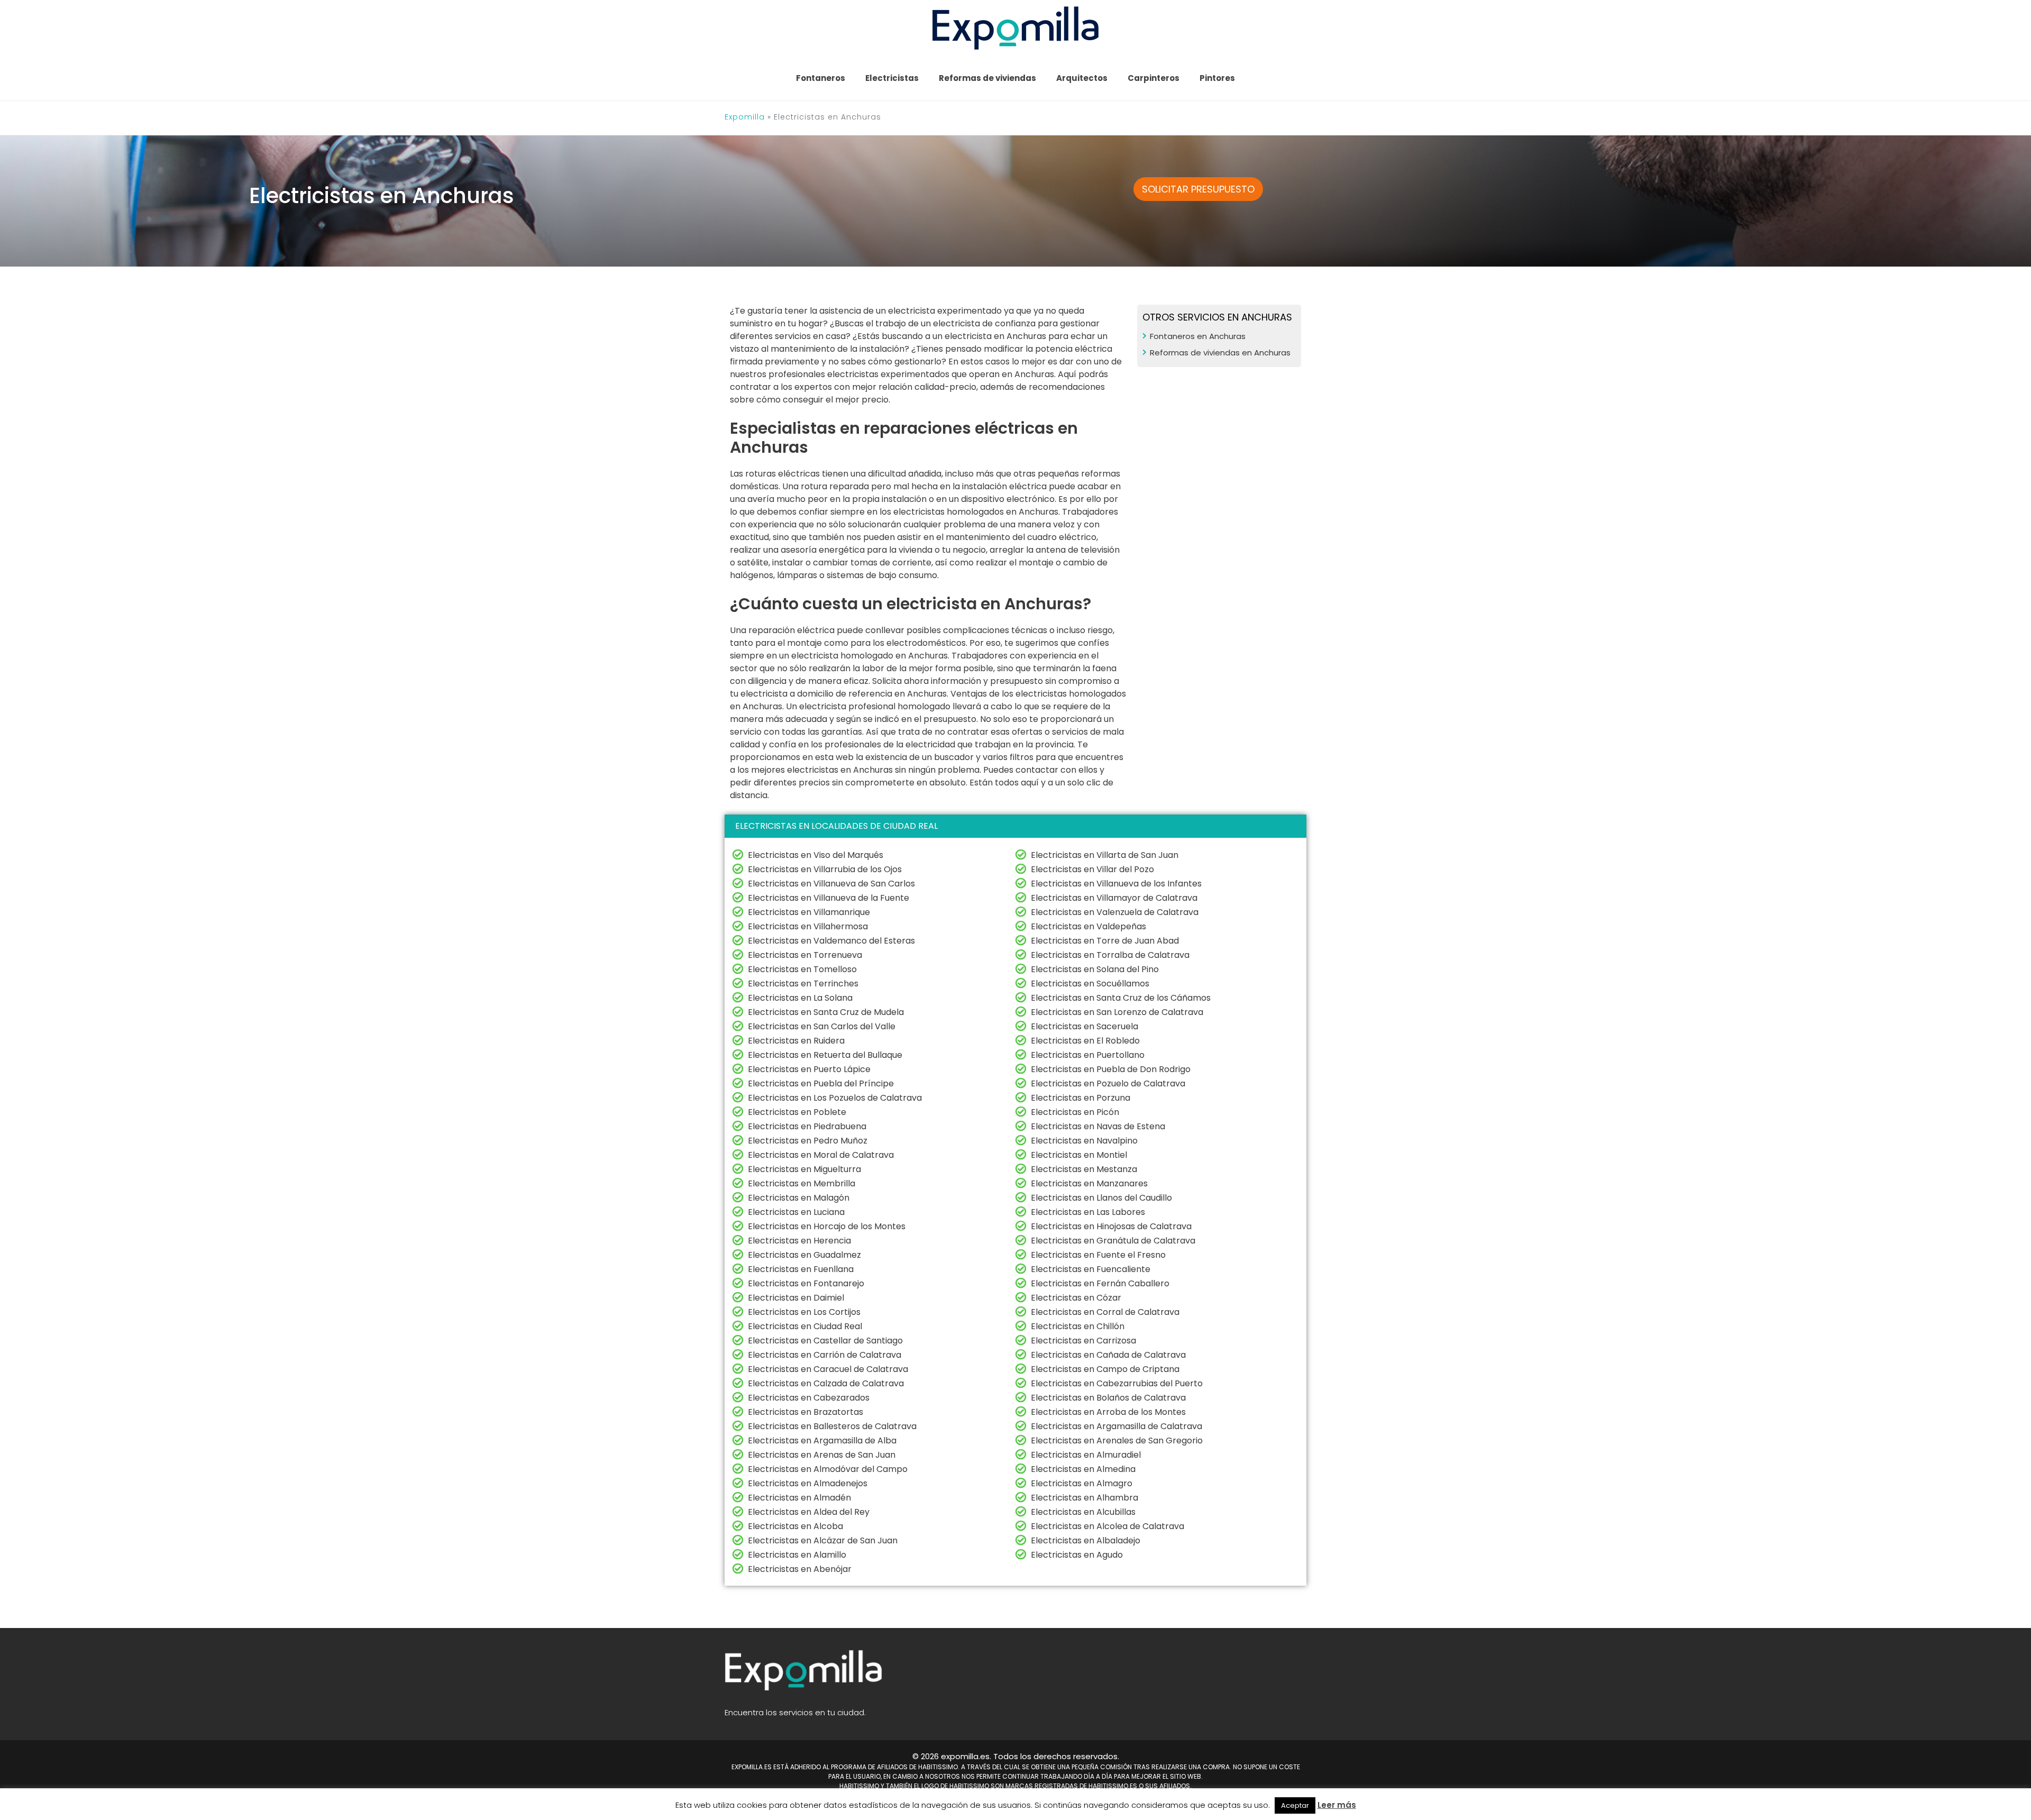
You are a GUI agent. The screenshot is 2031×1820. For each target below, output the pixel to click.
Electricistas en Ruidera (796, 1041)
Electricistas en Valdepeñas (1088, 926)
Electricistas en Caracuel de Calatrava (828, 1369)
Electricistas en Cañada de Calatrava (1108, 1355)
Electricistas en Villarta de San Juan (1105, 855)
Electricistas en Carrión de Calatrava (825, 1355)
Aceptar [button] (1295, 1805)
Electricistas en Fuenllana (801, 1269)
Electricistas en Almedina (1083, 1469)
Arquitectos (1082, 78)
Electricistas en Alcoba (795, 1526)
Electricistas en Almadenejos (808, 1483)
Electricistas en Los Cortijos (804, 1312)
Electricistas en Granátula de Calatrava (1113, 1241)
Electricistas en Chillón (1078, 1326)
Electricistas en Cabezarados (809, 1398)
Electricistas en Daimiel (796, 1298)
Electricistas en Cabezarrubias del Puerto (1117, 1383)
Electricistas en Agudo (1077, 1555)
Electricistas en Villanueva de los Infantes (1116, 884)
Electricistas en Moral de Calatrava (821, 1155)
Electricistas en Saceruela (1085, 1026)
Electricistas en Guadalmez (804, 1255)
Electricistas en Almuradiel (1086, 1455)
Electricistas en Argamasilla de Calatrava (1117, 1426)
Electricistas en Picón (1075, 1112)
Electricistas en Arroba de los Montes (1108, 1412)
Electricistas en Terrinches (803, 984)
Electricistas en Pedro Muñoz (808, 1141)
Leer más (1337, 1805)
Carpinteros (1154, 78)
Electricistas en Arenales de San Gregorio (1117, 1441)
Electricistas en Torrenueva (805, 955)
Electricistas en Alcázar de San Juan (823, 1540)
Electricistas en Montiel (1079, 1155)
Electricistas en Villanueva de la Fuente (829, 898)
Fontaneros (821, 78)
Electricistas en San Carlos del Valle (822, 1026)
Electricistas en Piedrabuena (807, 1126)
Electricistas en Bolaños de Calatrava (1108, 1398)
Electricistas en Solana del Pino (1095, 969)
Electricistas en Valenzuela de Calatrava (1115, 912)
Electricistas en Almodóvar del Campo (828, 1469)
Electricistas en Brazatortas (806, 1412)
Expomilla (745, 117)
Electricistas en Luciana (796, 1212)
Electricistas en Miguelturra (804, 1169)
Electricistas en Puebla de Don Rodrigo (1111, 1069)
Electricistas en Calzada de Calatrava (826, 1383)
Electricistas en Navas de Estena (1098, 1126)
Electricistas (892, 78)
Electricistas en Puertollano (1088, 1055)
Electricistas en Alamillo (797, 1555)
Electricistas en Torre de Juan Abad (1105, 941)
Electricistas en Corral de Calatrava (1105, 1312)
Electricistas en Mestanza (1084, 1169)
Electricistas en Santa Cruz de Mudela (826, 1012)
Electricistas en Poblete (797, 1112)
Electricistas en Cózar (1076, 1298)
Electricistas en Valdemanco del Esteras (831, 941)
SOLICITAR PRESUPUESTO (1198, 189)
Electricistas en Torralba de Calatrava (1110, 955)
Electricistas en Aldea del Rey (809, 1512)
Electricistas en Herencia (799, 1241)
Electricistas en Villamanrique (809, 912)
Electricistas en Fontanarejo (806, 1283)
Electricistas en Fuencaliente (1091, 1269)
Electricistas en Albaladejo (1086, 1540)
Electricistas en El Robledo (1085, 1041)
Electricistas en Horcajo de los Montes (827, 1226)
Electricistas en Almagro (1082, 1483)
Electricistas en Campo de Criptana (1105, 1369)
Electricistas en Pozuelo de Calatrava (1108, 1083)
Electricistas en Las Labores (1088, 1212)
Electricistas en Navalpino (1084, 1141)
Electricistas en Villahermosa (808, 926)
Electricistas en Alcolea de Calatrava (1108, 1526)
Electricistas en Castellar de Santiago (825, 1341)
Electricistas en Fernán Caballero (1100, 1283)
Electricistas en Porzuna (1081, 1098)
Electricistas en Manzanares (1089, 1183)
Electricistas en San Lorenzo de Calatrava (1117, 1012)
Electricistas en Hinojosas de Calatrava (1111, 1226)
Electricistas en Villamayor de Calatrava (1114, 898)
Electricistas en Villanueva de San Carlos (831, 884)
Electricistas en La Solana (800, 998)
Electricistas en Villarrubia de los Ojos (825, 869)
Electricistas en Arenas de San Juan (822, 1455)
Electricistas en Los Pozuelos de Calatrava (835, 1098)
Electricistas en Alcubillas (1083, 1512)
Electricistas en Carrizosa (1083, 1341)
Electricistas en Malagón (799, 1198)
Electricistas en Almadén (799, 1498)
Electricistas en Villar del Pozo (1092, 869)
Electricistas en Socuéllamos (1090, 984)
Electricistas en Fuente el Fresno (1098, 1255)
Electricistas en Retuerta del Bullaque (825, 1055)
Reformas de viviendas (987, 78)
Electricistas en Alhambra (1085, 1498)
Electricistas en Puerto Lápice (809, 1069)
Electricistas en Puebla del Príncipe (821, 1083)
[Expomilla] (1016, 27)
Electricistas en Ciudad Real (805, 1326)
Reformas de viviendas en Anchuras (1220, 353)
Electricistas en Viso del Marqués (816, 855)
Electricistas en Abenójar (800, 1569)
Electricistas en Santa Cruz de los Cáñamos (1121, 998)
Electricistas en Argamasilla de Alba (822, 1441)
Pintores (1217, 78)
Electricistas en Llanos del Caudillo (1101, 1198)
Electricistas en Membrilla (802, 1183)
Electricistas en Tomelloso (802, 969)
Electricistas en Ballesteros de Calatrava (832, 1426)
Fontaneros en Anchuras (1198, 336)
